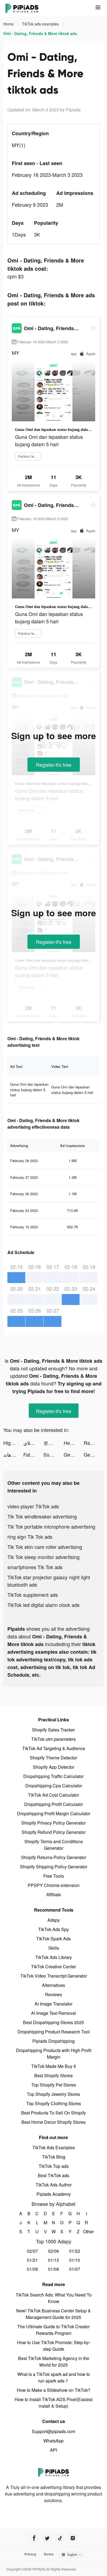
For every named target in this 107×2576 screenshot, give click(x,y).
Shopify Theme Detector (54, 1758)
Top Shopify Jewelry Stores (54, 2094)
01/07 (75, 2269)
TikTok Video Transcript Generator (54, 1976)
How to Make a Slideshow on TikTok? (54, 2390)
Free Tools (54, 1876)
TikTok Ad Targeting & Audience (54, 1748)
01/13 (54, 2260)
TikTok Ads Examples (54, 2147)
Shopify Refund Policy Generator (54, 1832)
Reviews (54, 1994)
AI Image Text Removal (54, 2013)
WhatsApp (54, 2441)
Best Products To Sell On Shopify (54, 2113)
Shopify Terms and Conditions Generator (54, 1845)
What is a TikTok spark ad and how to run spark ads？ (54, 2377)
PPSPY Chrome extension (54, 1885)
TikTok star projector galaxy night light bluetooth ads (49, 1581)
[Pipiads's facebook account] (34, 2538)
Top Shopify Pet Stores (54, 2085)
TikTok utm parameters (54, 1739)
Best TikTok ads (54, 2175)
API (54, 2450)
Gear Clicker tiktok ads (74, 1454)
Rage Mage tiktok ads (94, 1443)
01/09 (32, 2269)
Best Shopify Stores (54, 2075)
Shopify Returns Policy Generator (54, 1857)
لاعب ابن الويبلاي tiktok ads (33, 1443)
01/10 (75, 2260)
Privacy (30, 2554)
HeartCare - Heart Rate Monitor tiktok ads (74, 1443)
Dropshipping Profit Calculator (54, 1804)
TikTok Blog (54, 2157)
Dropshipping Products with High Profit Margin (54, 2054)
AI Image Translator (54, 2004)
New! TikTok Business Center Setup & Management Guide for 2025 (54, 2314)
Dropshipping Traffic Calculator (54, 1776)
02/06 (54, 2251)
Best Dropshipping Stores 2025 (54, 2022)
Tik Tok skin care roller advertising (45, 1547)
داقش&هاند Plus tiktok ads (13, 1454)
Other (87, 2231)
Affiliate (54, 1894)
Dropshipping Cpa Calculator (54, 1786)
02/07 (32, 2251)
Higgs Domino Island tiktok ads (13, 1443)
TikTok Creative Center (54, 1966)
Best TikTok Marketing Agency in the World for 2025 (54, 2362)
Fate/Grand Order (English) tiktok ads (33, 1454)
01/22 (75, 2251)
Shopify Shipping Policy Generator (54, 1867)
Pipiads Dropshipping (54, 2041)
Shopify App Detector (54, 1767)
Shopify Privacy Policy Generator (54, 1823)
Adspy (54, 1920)
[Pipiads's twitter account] (47, 2538)
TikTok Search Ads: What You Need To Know (54, 2298)
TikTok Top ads (54, 2166)
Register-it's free (54, 765)
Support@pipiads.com (54, 2431)
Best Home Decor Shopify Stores (54, 2122)
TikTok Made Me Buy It (54, 2066)
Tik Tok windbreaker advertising (42, 1516)
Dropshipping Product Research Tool (54, 2032)
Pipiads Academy (54, 2194)
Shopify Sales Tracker (54, 1730)
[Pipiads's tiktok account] (60, 2538)
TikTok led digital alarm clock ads (43, 1605)
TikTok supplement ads (33, 1595)
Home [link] (9, 24)
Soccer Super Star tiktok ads (53, 1454)
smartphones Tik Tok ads (35, 1567)
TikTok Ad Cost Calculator (54, 1795)
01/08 (54, 2269)
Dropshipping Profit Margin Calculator (54, 1813)
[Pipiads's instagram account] (73, 2538)
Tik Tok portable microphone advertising (51, 1526)
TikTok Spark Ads (54, 1939)
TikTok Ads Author (54, 2185)
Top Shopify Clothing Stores (54, 2103)
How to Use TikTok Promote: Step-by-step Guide (54, 2346)
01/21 (32, 2260)
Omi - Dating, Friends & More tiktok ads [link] (40, 33)
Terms (49, 2554)
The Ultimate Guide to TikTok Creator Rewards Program (54, 2330)
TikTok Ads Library (54, 1957)
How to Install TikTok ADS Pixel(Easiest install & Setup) (54, 2403)
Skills (54, 1948)
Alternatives (54, 1985)
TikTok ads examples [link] (41, 24)
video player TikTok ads (33, 1506)
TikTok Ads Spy (54, 1929)
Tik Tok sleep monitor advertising (43, 1557)
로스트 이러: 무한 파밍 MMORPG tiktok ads (53, 1443)
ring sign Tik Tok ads (30, 1537)
